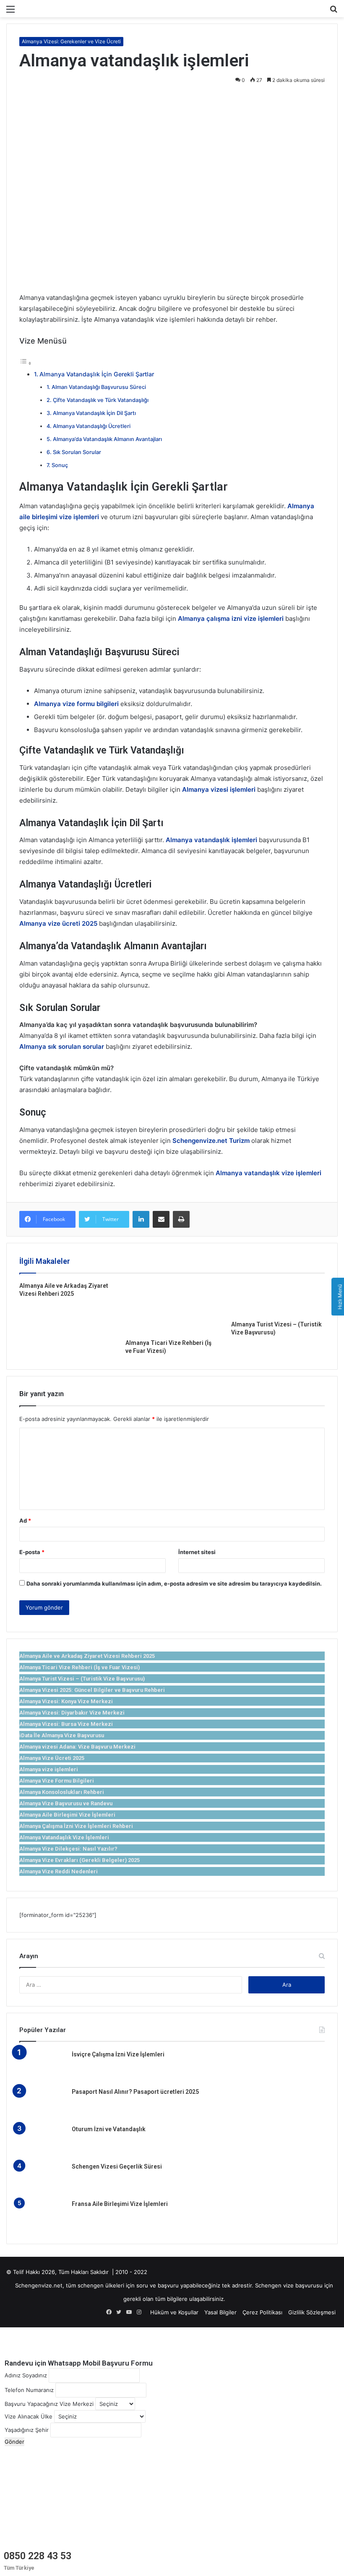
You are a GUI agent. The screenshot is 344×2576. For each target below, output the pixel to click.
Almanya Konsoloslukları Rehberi (62, 1792)
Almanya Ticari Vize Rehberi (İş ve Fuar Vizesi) (79, 1667)
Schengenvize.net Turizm (211, 1141)
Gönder (14, 2442)
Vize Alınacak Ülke (29, 2416)
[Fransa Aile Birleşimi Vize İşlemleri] (42, 2215)
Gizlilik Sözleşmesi (312, 2312)
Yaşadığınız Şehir (27, 2430)
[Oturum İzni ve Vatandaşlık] (42, 2141)
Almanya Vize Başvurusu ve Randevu (66, 1803)
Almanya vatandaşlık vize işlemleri (268, 1173)
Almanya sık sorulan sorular (62, 1046)
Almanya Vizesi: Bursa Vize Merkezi (66, 1724)
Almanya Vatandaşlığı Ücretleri (92, 426)
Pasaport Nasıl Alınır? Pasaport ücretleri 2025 (135, 2092)
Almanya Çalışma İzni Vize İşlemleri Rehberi (76, 1826)
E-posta (32, 1552)
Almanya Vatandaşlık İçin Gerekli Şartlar (97, 374)
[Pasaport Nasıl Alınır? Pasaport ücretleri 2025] (42, 2103)
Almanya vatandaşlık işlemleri (211, 840)
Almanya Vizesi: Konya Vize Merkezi (66, 1701)
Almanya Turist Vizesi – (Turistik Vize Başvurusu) (82, 1679)
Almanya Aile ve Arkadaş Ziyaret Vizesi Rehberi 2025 (87, 1656)
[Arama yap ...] (334, 12)
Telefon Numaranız (29, 2390)
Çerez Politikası (262, 2312)
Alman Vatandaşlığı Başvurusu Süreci (99, 387)
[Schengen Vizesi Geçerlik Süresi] (42, 2178)
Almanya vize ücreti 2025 (58, 923)
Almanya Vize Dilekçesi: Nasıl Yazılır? (68, 1849)
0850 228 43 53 (38, 2556)
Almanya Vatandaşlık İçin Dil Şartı (94, 413)
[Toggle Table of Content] (26, 363)
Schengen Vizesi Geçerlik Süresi (117, 2166)
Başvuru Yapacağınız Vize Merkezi (49, 2404)
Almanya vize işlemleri (49, 1769)
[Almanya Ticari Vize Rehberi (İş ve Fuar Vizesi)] (172, 1308)
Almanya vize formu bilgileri (76, 704)
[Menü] (10, 12)
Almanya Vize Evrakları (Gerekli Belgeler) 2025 (79, 1860)
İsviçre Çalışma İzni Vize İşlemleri (118, 2054)
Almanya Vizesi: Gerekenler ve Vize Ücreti (71, 41)
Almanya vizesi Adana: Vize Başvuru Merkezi (77, 1747)
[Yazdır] (181, 1219)
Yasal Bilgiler (220, 2312)
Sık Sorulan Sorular (77, 452)
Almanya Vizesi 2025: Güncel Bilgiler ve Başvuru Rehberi (92, 1690)
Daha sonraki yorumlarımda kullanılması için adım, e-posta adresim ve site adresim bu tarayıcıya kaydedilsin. (174, 1583)
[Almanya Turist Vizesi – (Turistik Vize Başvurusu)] (278, 1299)
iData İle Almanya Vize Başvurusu (62, 1735)
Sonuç (60, 465)
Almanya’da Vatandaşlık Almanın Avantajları (107, 439)
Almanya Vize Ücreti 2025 (52, 1758)
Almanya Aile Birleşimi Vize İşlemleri (67, 1815)
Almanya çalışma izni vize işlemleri (231, 618)
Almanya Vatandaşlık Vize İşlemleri (64, 1837)
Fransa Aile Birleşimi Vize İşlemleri (120, 2204)
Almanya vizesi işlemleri (219, 789)
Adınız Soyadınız (26, 2375)
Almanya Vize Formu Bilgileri (57, 1781)
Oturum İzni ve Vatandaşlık (109, 2129)
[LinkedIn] (141, 1219)
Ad (25, 1520)
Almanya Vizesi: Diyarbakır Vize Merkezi (72, 1713)
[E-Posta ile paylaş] (161, 1219)
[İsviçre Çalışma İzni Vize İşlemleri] (42, 2066)
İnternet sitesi (197, 1552)
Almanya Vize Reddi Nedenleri (59, 1871)
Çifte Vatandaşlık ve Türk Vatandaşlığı (101, 400)
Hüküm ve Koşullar (174, 2312)
